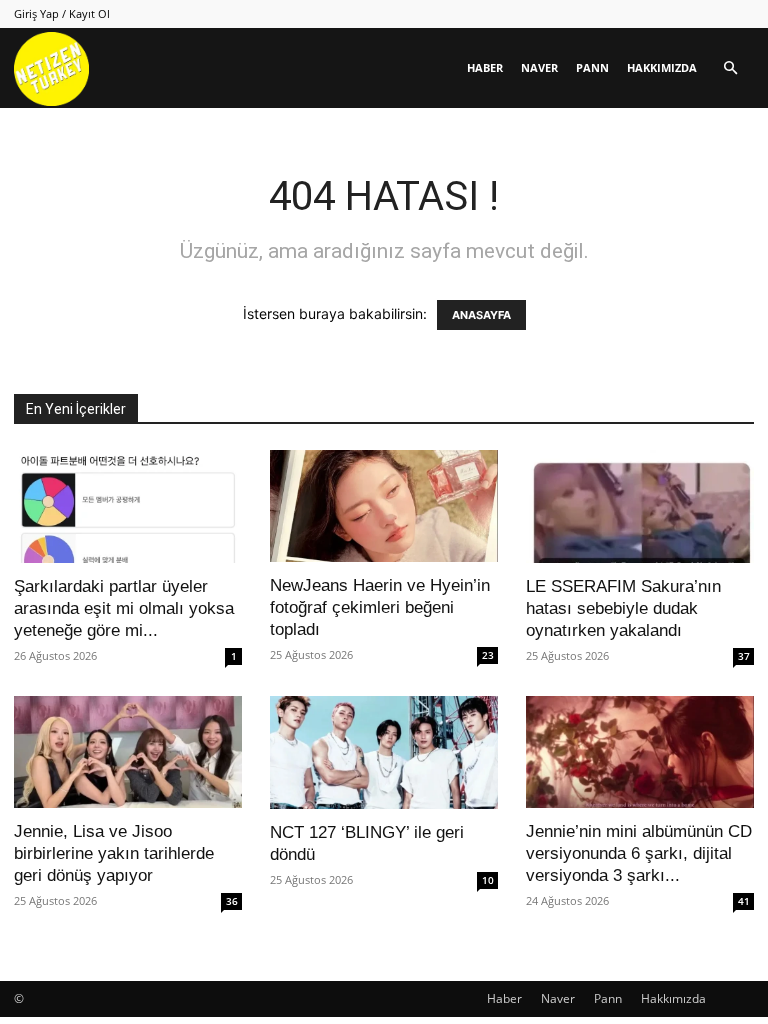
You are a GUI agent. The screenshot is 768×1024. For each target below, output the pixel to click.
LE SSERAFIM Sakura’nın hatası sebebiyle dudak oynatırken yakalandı (623, 608)
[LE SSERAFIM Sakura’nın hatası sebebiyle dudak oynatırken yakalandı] (640, 506)
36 (232, 901)
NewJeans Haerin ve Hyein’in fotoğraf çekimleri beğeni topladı (380, 607)
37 (744, 656)
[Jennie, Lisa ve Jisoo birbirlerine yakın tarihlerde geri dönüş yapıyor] (128, 752)
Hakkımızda (662, 67)
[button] (730, 68)
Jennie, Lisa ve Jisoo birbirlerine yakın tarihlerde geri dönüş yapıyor (114, 853)
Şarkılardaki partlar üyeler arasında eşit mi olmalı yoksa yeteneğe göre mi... (124, 608)
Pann (592, 67)
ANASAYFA (481, 315)
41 (744, 901)
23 (488, 655)
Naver (539, 67)
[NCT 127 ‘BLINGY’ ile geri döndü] (384, 752)
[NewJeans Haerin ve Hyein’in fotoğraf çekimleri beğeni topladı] (384, 506)
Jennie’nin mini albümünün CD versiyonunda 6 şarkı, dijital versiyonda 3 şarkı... (639, 853)
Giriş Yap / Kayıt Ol (62, 13)
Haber (485, 67)
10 (488, 880)
